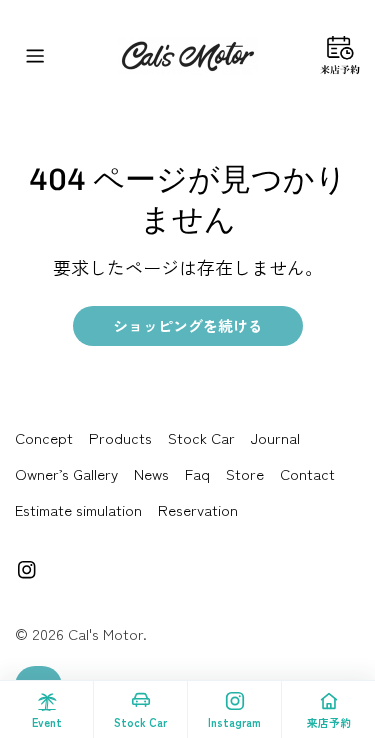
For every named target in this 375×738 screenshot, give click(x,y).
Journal (275, 437)
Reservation (198, 509)
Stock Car (201, 437)
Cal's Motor (105, 633)
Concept (44, 437)
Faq (197, 473)
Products (120, 437)
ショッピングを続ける (188, 325)
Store (245, 473)
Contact (307, 473)
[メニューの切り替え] (35, 56)
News (151, 473)
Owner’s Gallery (66, 473)
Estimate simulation (78, 509)
